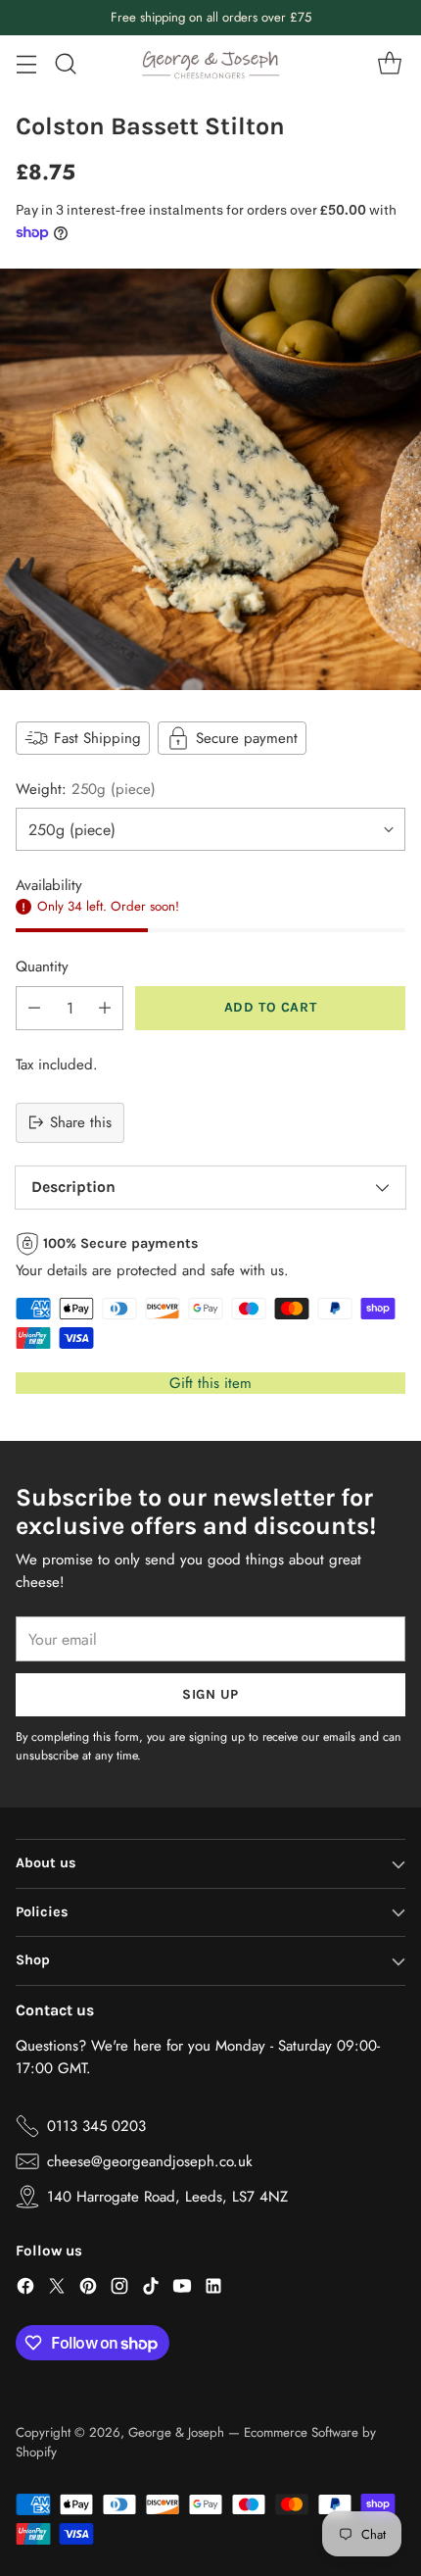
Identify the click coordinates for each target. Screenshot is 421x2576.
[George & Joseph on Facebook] (25, 2289)
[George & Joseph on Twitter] (57, 2289)
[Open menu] (26, 64)
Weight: (86, 789)
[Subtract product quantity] (34, 1008)
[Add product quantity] (105, 1008)
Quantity (42, 966)
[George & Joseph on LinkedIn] (213, 2289)
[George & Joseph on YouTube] (182, 2289)
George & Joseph (176, 2432)
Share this (81, 1122)
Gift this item (210, 1383)
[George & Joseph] (210, 64)
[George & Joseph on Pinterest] (88, 2289)
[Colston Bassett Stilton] (210, 479)
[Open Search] (65, 64)
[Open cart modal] (389, 64)
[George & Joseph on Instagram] (119, 2289)
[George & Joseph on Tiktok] (151, 2289)
